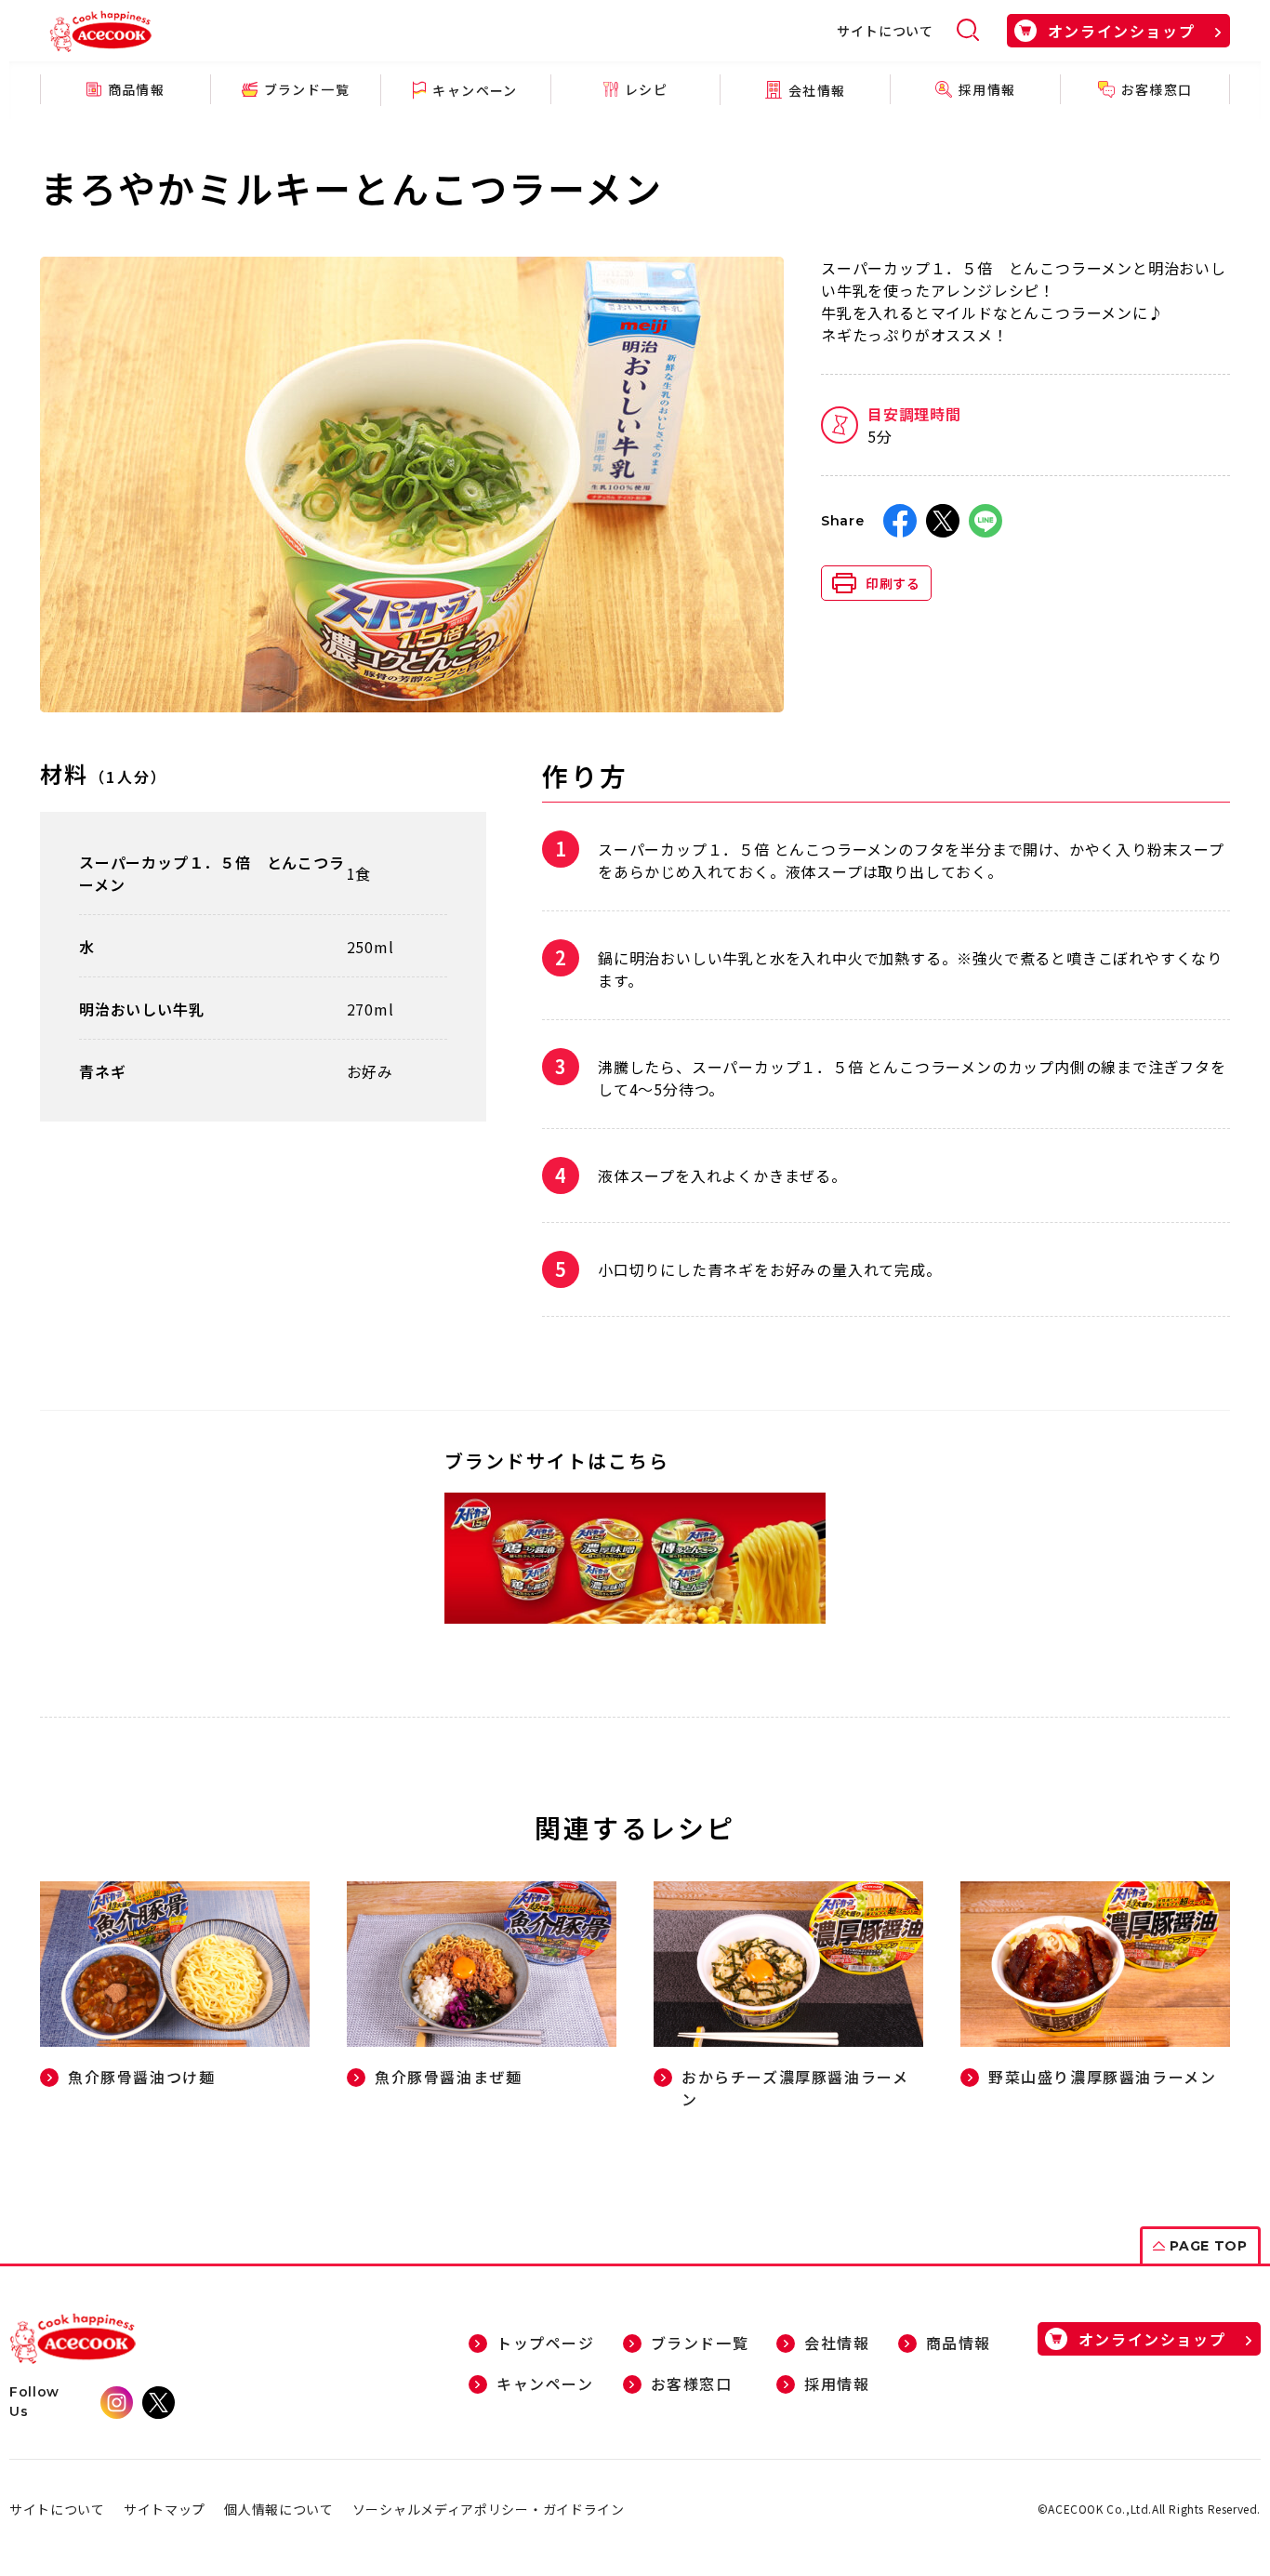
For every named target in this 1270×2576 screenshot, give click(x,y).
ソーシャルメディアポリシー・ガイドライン (489, 2509)
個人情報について (279, 2509)
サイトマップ (165, 2509)
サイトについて (885, 31)
